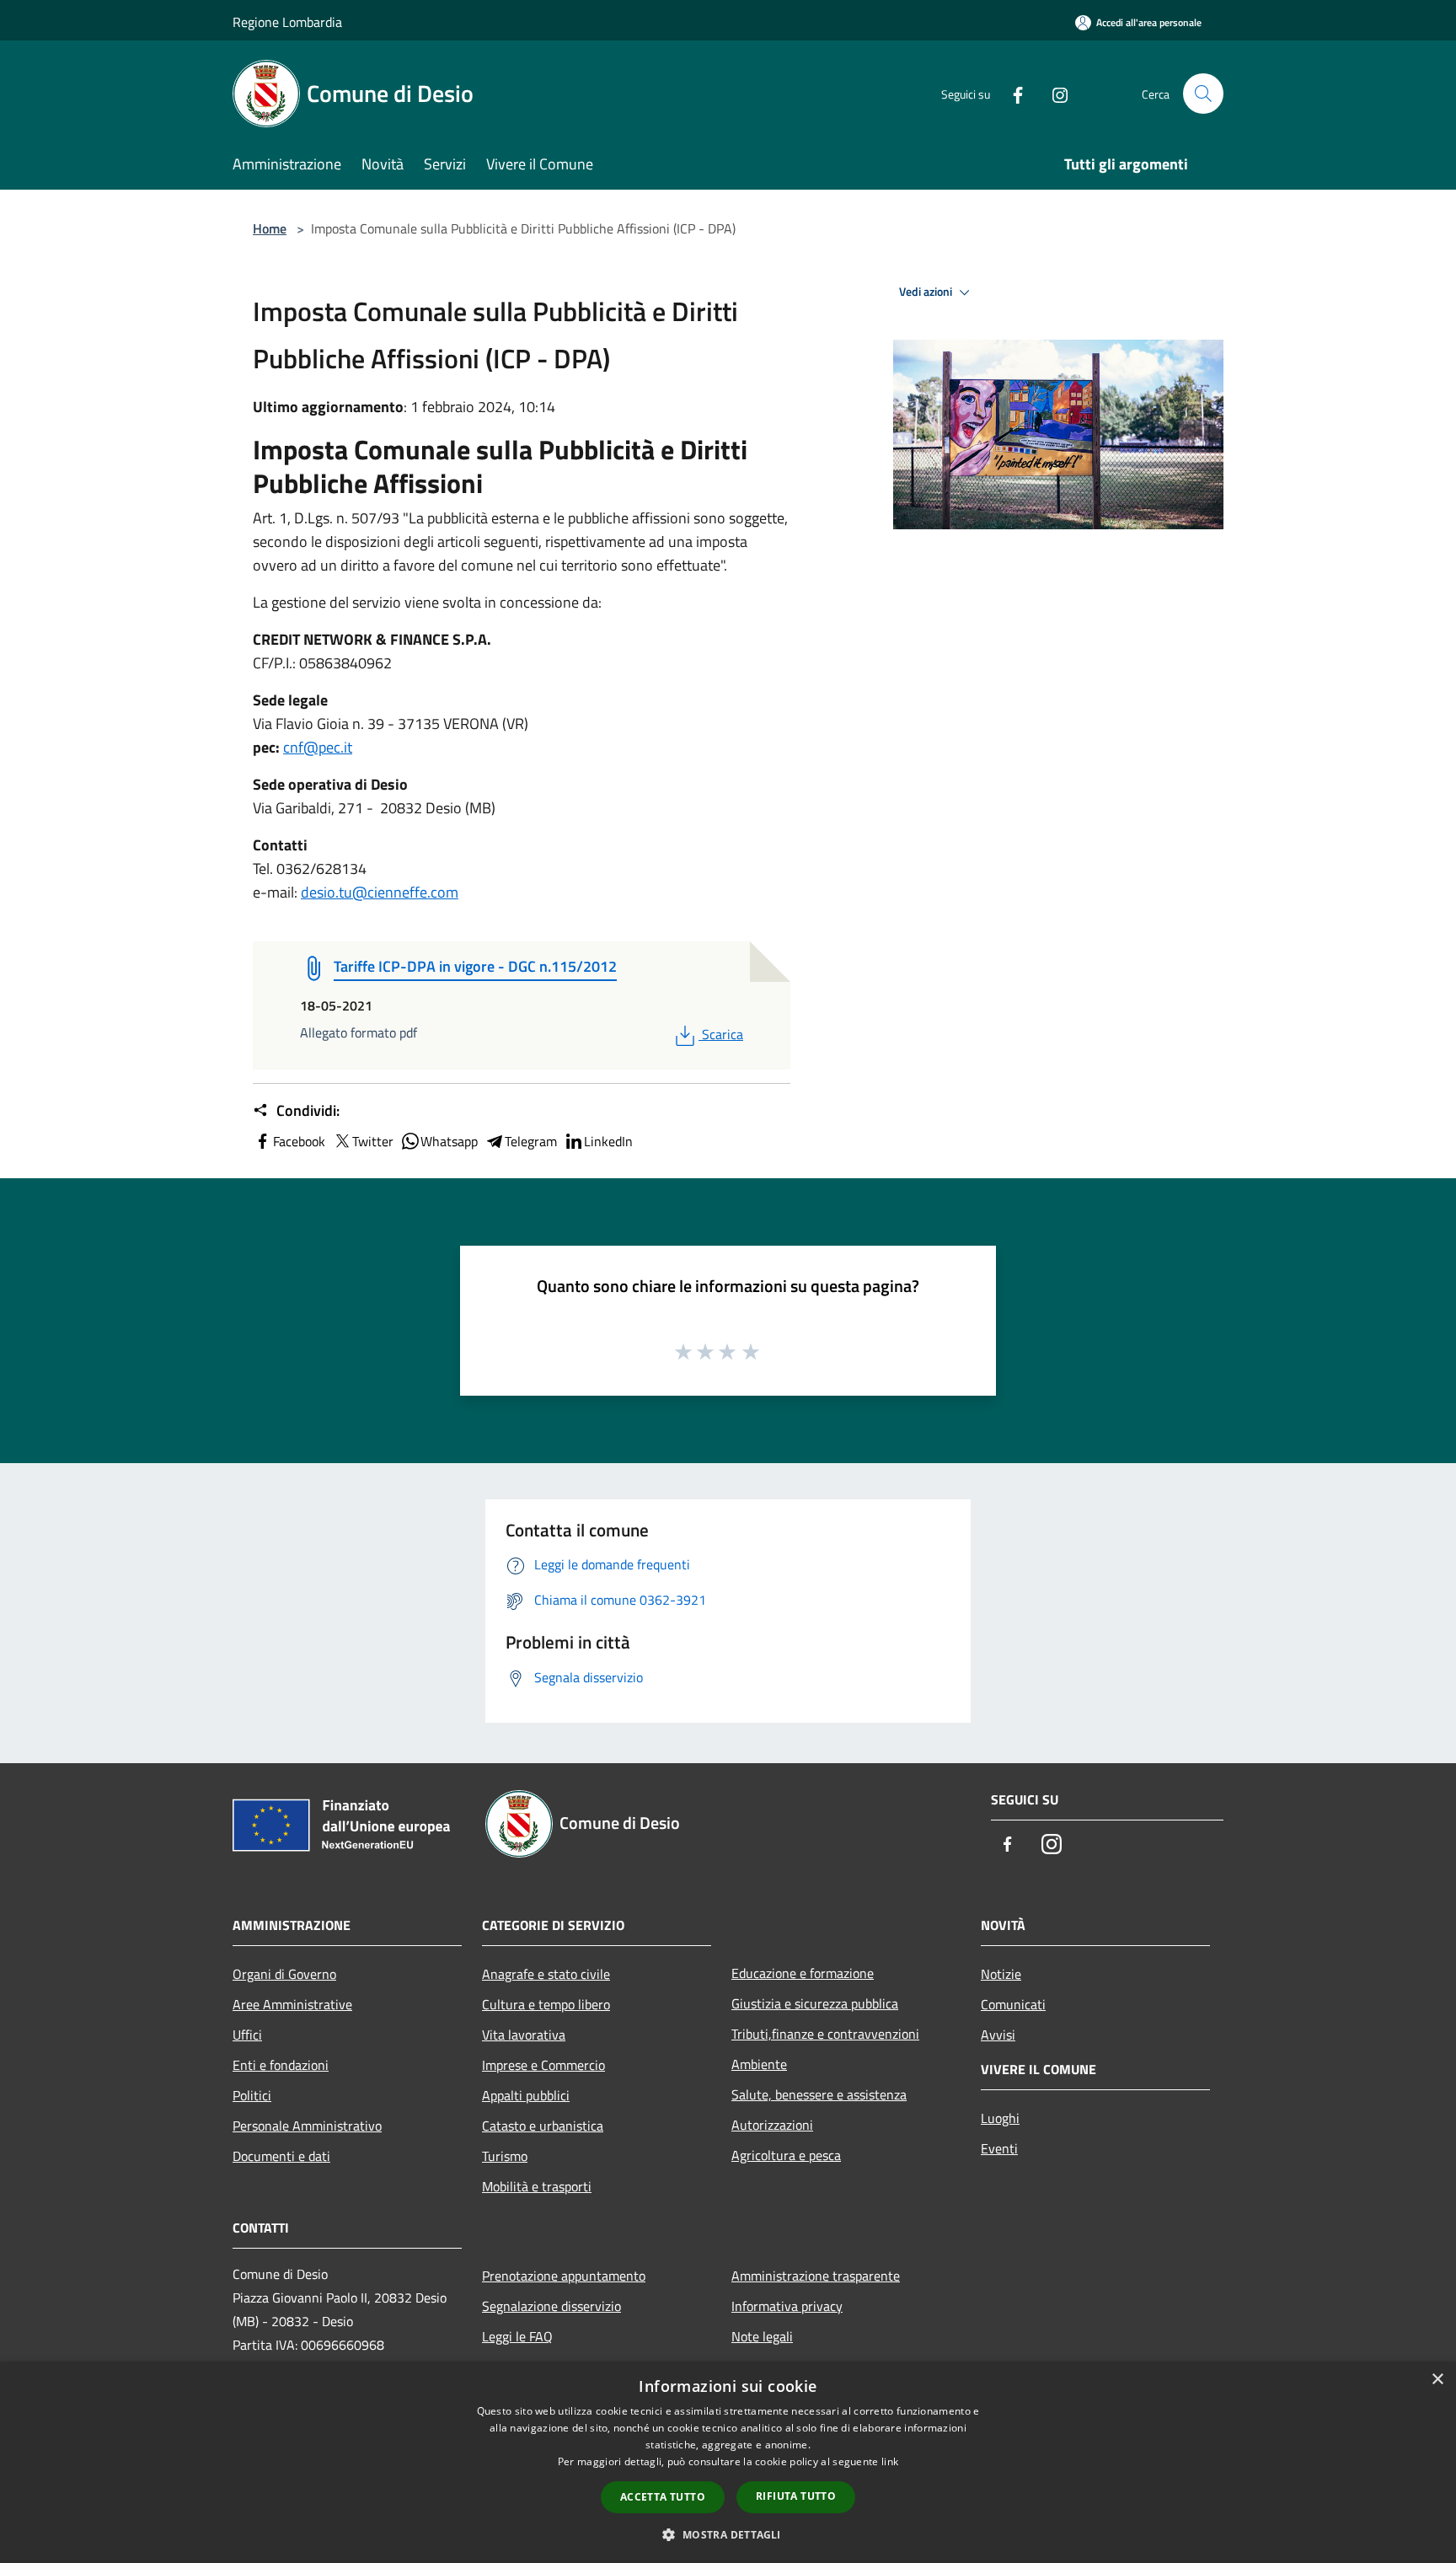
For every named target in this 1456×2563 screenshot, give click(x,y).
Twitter (373, 1141)
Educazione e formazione (803, 1973)
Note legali (762, 2336)
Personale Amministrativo (307, 2126)
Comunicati (1013, 2004)
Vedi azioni (927, 292)
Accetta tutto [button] (663, 2497)
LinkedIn (608, 1141)
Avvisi (998, 2035)
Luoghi (1000, 2118)
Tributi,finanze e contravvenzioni (825, 2034)
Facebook (299, 1141)
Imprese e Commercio (543, 2065)
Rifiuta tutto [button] (796, 2496)
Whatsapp (449, 1141)
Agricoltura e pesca (786, 2155)
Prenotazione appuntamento (564, 2276)
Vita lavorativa (524, 2035)
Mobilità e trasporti (537, 2186)
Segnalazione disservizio (551, 2306)
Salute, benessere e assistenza (819, 2094)
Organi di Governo (284, 1974)
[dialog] (728, 2462)
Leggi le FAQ (517, 2336)
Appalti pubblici (526, 2095)
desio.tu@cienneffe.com (380, 892)
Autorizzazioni (772, 2125)
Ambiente (759, 2064)
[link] (318, 747)
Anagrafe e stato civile (546, 1974)
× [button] (1437, 2380)
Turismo (505, 2156)
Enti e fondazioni (281, 2065)
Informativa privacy (787, 2306)
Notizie (1001, 1974)
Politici (252, 2095)
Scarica (722, 1034)
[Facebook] (1011, 93)
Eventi (999, 2148)
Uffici (247, 2035)
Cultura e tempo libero (546, 2004)
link (890, 2461)
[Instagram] (1053, 93)
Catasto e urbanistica (543, 2126)
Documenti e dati (281, 2156)
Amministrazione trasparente (816, 2276)
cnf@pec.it (318, 747)
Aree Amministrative (292, 2004)
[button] (728, 2534)
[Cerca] (1203, 94)
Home (270, 228)
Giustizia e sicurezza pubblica (815, 2003)
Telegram (531, 1141)
